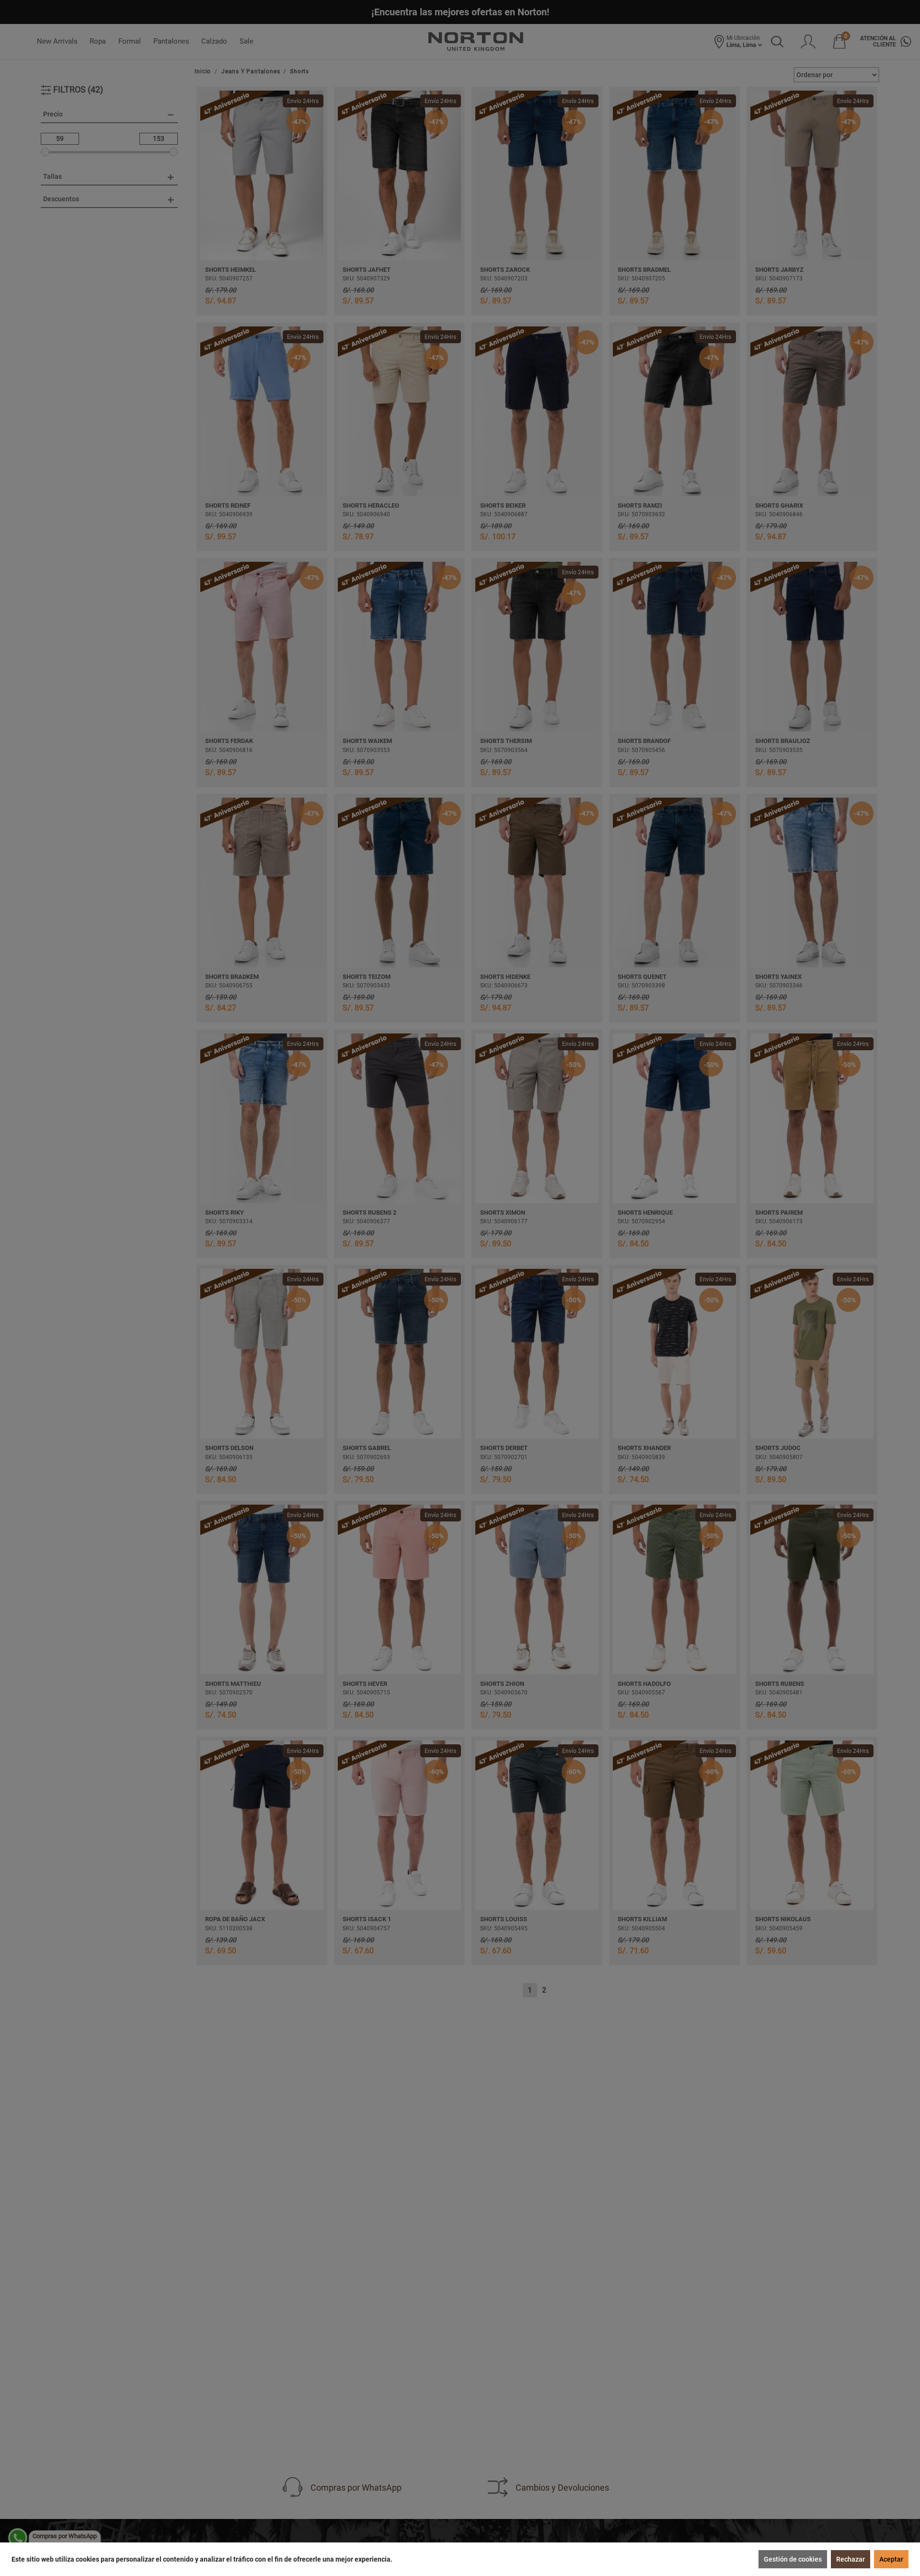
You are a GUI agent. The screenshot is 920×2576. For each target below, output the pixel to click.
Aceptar (891, 2559)
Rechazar (851, 2559)
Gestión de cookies (793, 2559)
